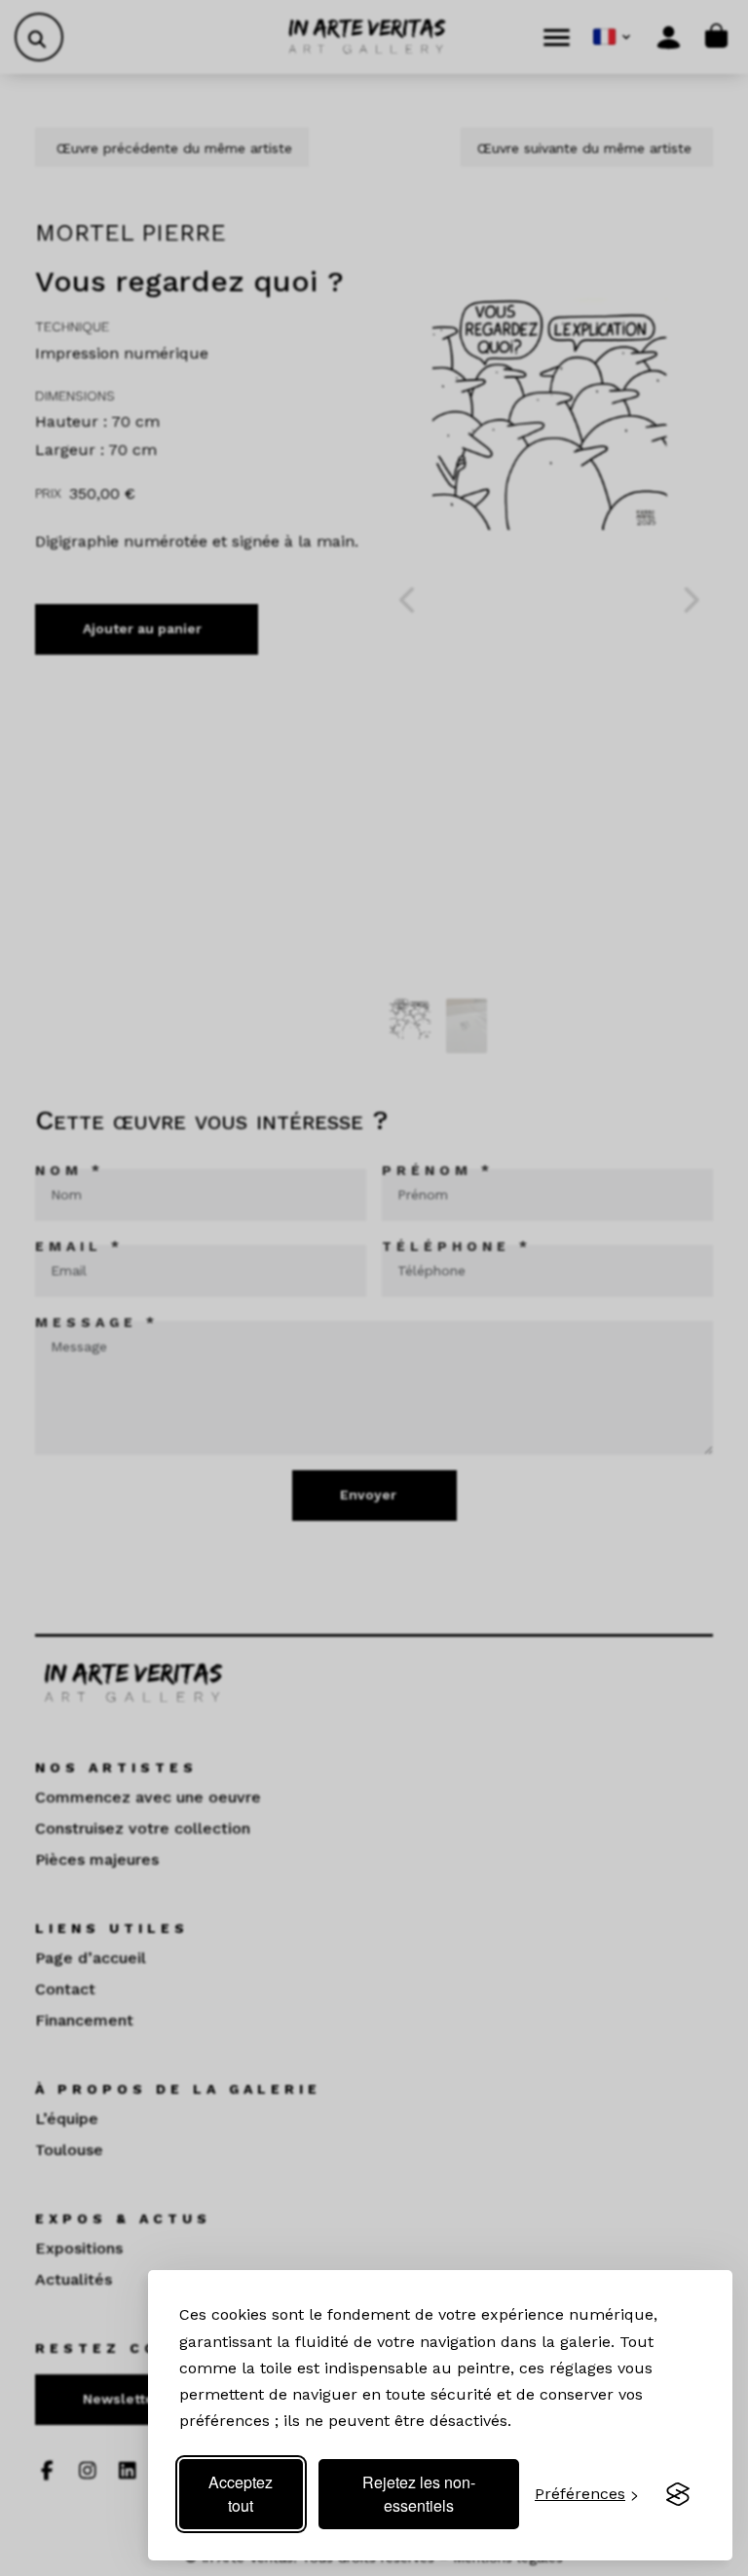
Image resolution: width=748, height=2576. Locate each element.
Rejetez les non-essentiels (419, 2494)
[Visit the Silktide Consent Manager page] (678, 2494)
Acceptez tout (241, 2494)
